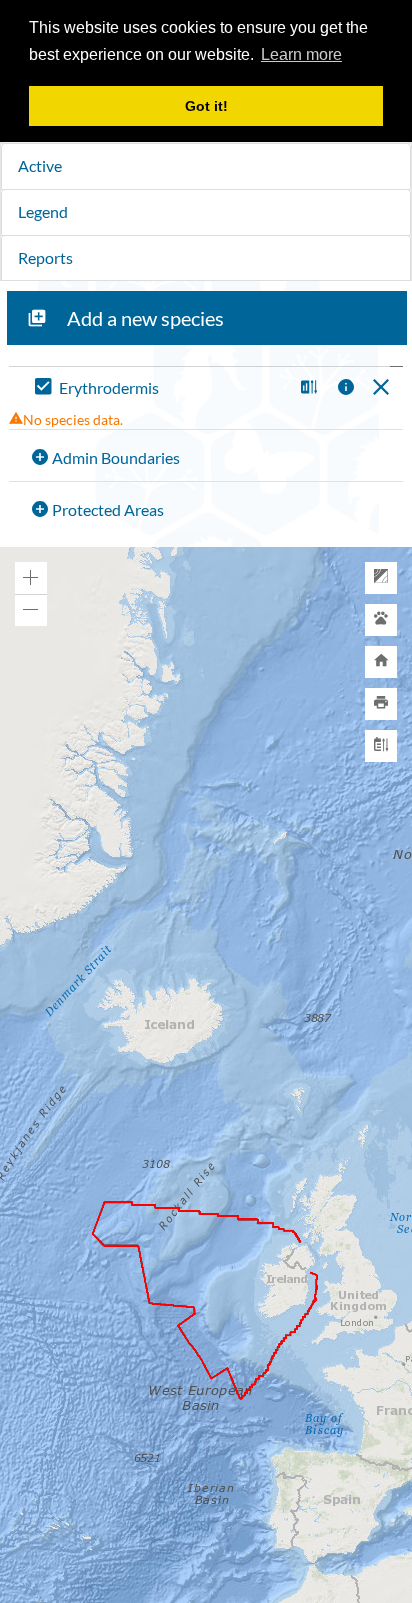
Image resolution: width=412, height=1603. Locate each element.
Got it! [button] (206, 106)
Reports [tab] (45, 257)
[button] (306, 388)
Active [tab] (40, 165)
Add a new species (145, 318)
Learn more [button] (301, 54)
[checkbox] (159, 388)
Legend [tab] (43, 211)
